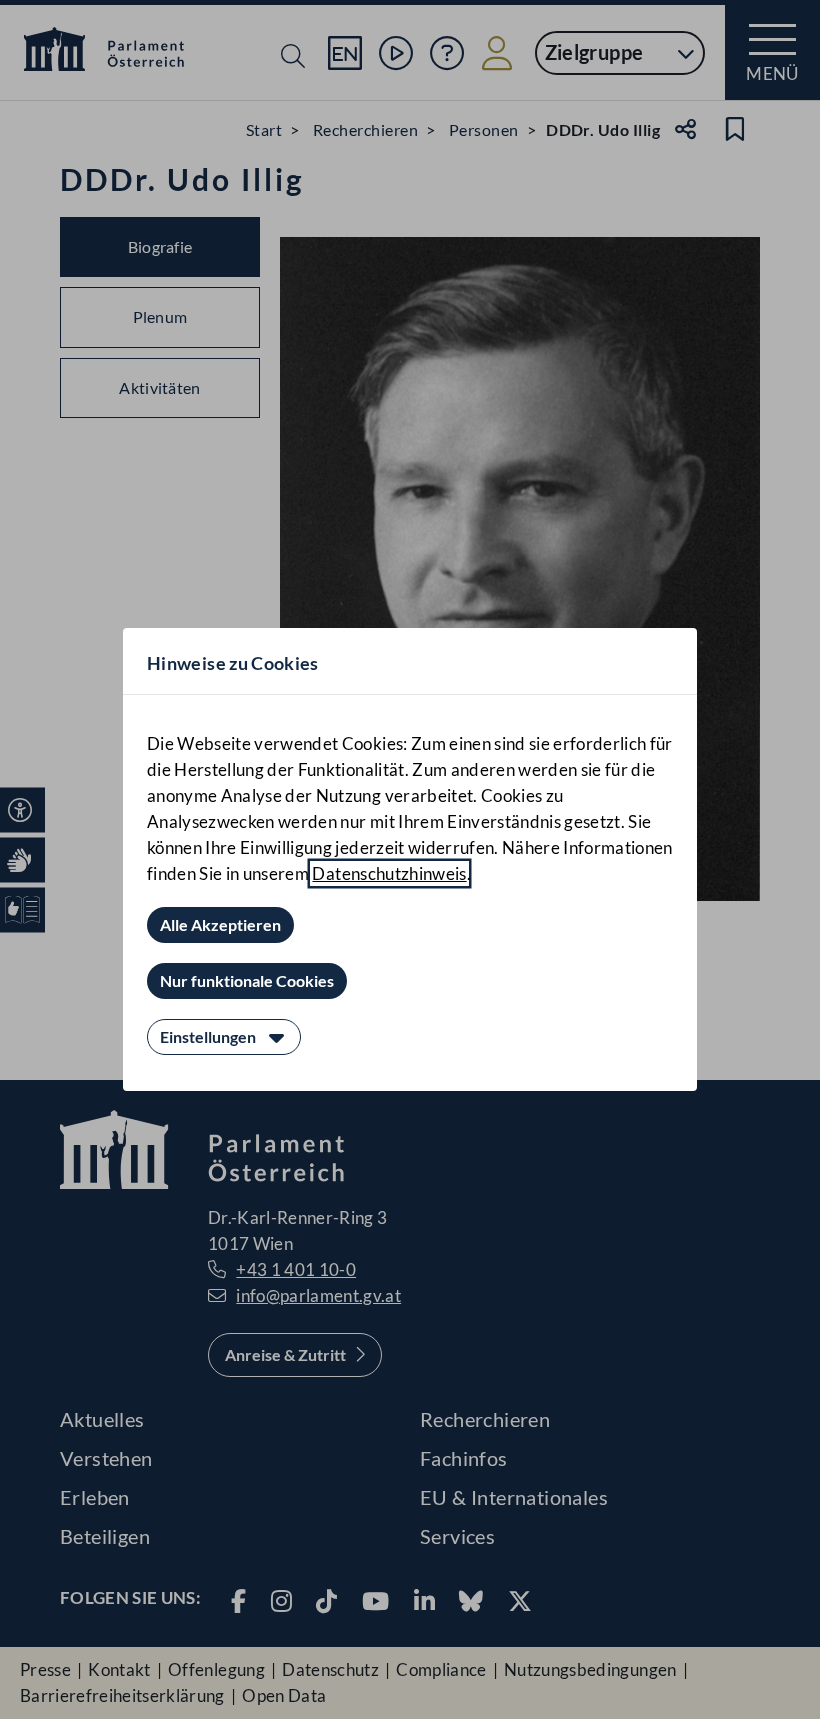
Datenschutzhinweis (389, 873)
